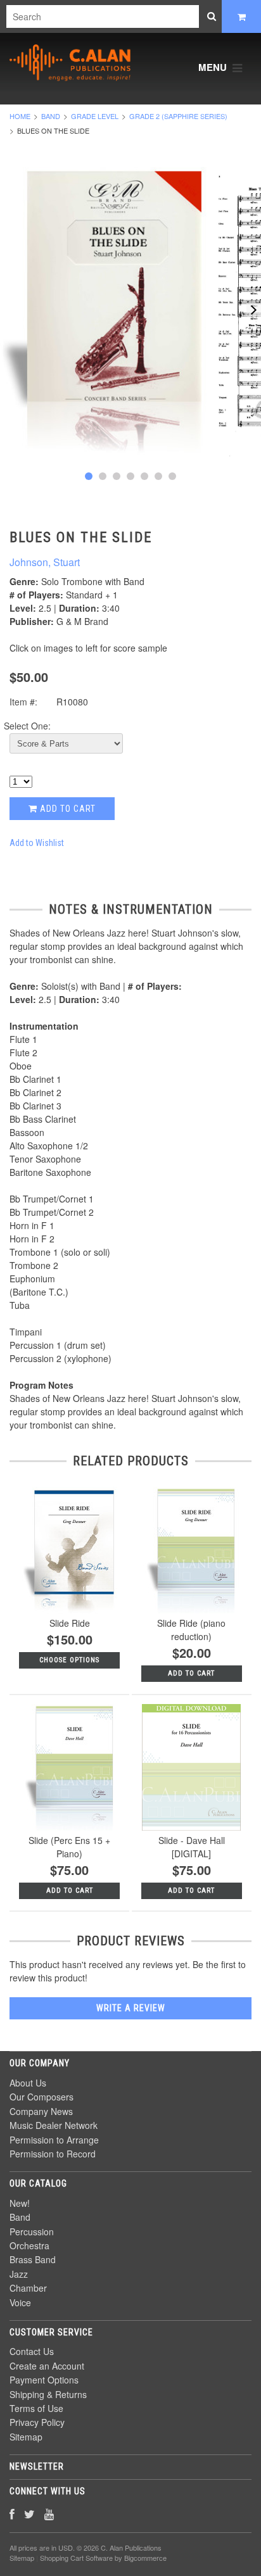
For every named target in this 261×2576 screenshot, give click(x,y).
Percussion (32, 2232)
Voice (20, 2302)
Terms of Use (36, 2408)
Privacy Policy (37, 2422)
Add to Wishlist (37, 843)
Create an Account (47, 2366)
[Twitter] (29, 2514)
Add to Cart (67, 809)
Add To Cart (191, 1673)
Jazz (19, 2274)
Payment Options (44, 2380)
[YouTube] (49, 2514)
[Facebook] (12, 2514)
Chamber (28, 2288)
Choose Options (69, 1660)
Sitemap (26, 2437)
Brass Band (33, 2259)
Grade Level (95, 116)
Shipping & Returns (48, 2394)
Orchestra (29, 2245)
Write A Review (131, 2008)
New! (20, 2203)
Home (20, 116)
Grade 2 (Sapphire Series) (178, 116)
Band (51, 116)
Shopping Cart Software (76, 2558)
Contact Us (32, 2351)
